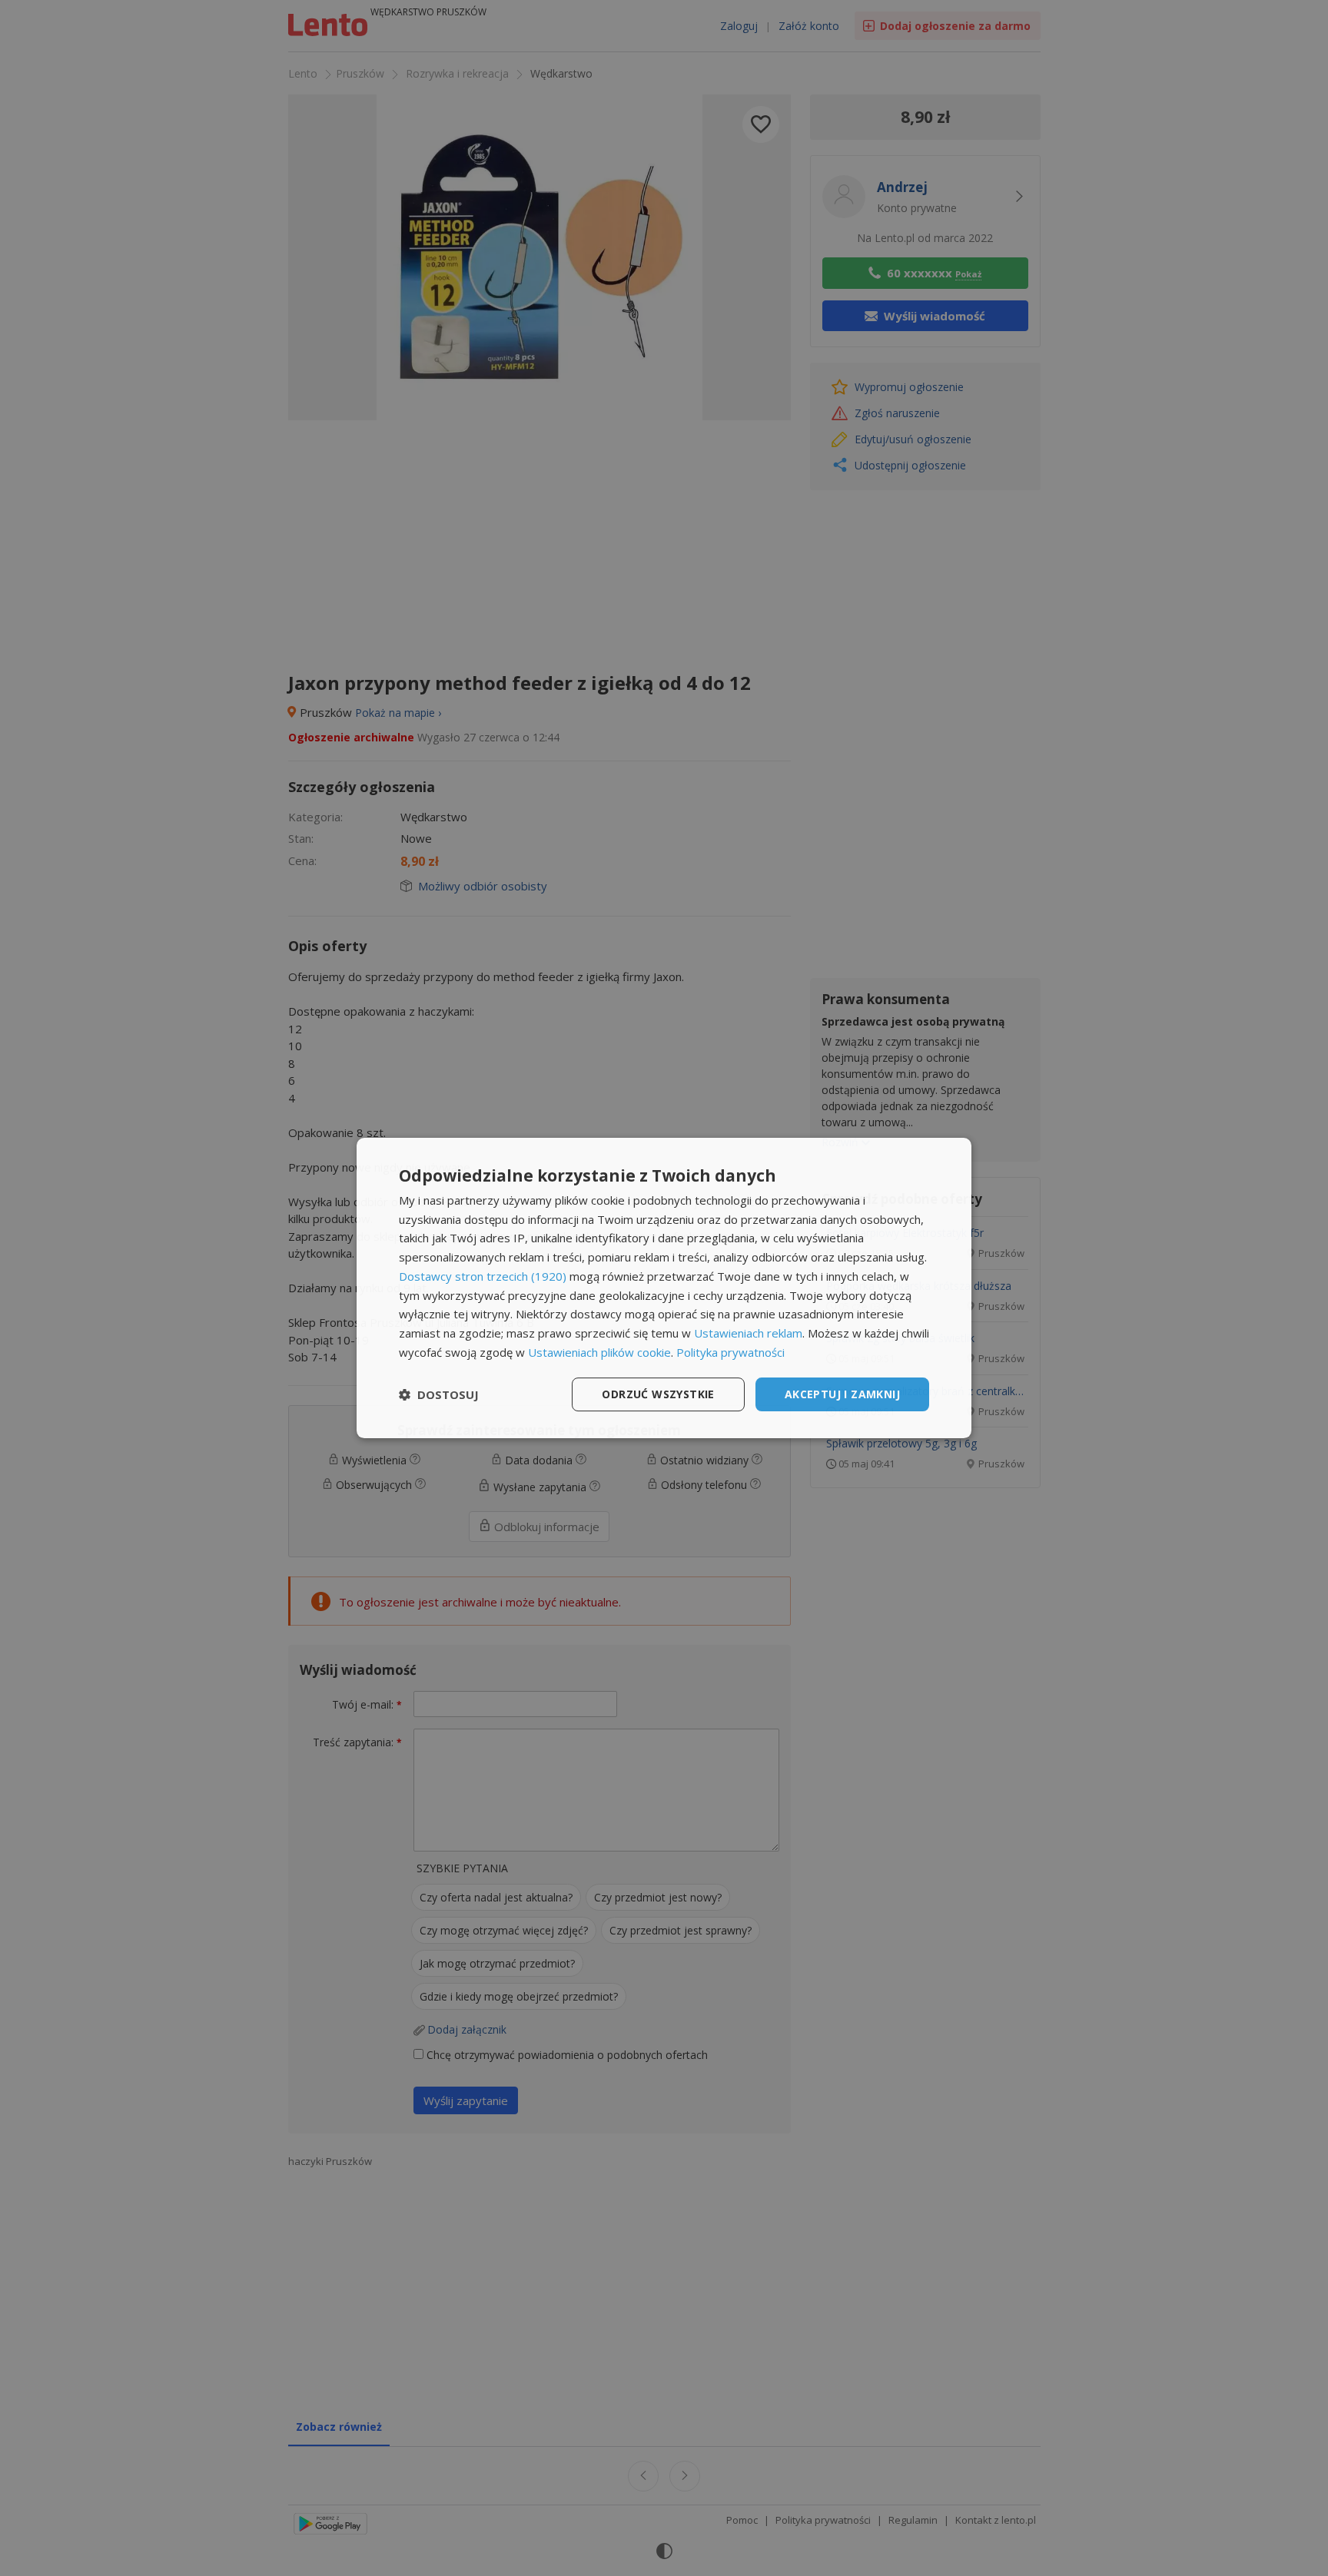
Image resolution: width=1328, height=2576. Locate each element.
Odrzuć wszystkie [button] (658, 1394)
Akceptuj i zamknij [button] (842, 1394)
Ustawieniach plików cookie (599, 1352)
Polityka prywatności (730, 1352)
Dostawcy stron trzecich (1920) (483, 1276)
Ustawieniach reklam (748, 1333)
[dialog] (664, 1288)
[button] (439, 1394)
